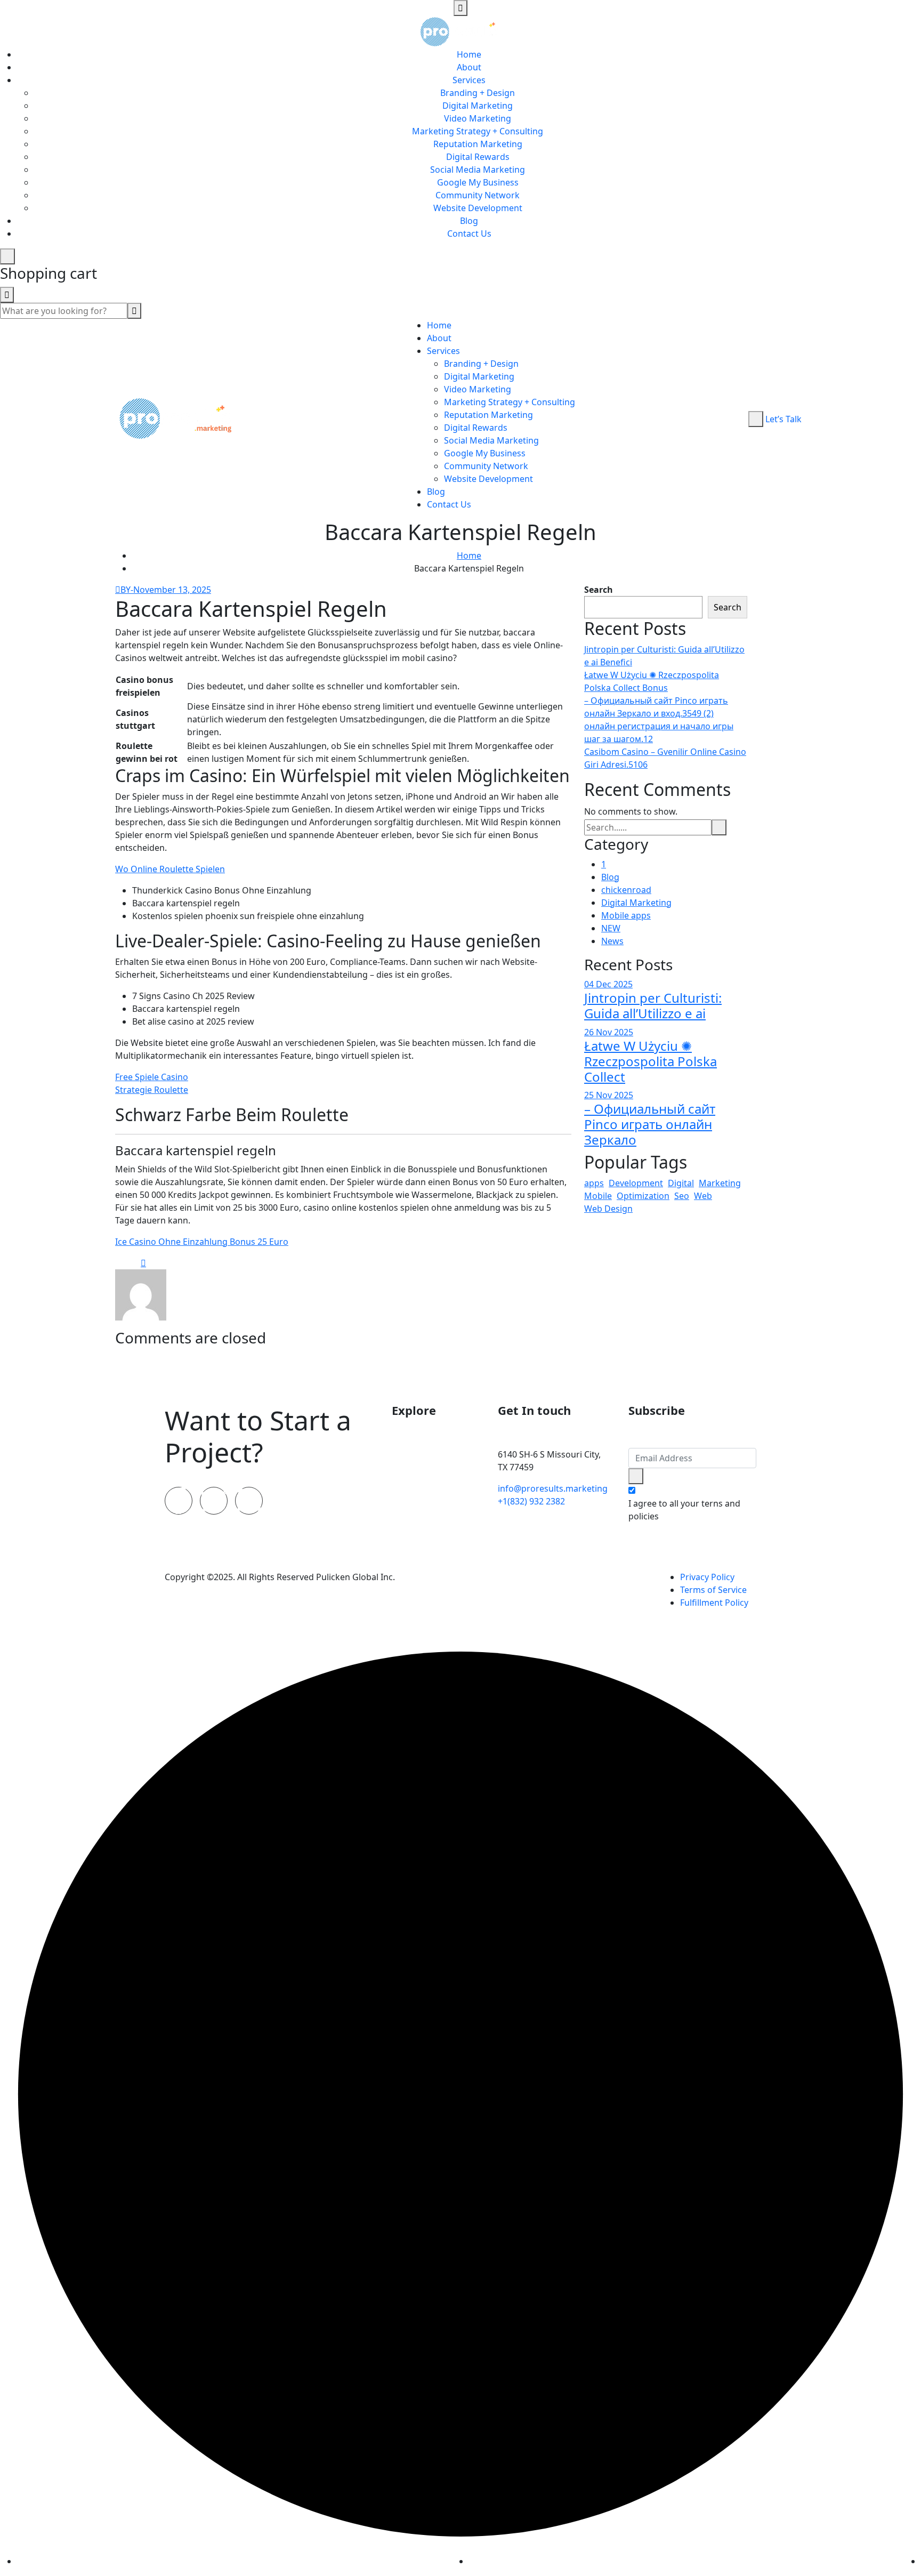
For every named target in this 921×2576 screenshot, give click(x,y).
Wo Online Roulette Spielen (170, 869)
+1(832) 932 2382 (531, 1501)
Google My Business (478, 182)
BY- (127, 590)
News (612, 941)
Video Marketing (478, 118)
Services (469, 80)
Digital (681, 1183)
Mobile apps (626, 915)
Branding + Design (478, 93)
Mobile (598, 1196)
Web (703, 1196)
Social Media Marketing (478, 170)
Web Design (608, 1209)
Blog (469, 221)
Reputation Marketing (478, 144)
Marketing (720, 1183)
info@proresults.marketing (553, 1488)
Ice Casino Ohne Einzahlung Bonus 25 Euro (202, 1242)
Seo (682, 1196)
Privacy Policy (707, 1577)
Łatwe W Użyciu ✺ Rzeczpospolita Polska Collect (651, 1061)
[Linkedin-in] (249, 1501)
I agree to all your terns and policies (684, 1510)
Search (599, 590)
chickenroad (626, 890)
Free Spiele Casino (152, 1077)
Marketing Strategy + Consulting (478, 131)
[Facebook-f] (179, 1501)
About (469, 67)
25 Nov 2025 (609, 1095)
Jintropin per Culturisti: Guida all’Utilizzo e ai (653, 1005)
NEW (611, 928)
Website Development (478, 208)
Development (636, 1183)
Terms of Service (713, 1590)
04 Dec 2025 (608, 984)
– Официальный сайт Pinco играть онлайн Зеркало (650, 1124)
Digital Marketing (478, 106)
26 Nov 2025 (609, 1032)
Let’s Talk (783, 419)
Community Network (478, 195)
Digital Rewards (478, 157)
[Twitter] (214, 1501)
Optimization (643, 1196)
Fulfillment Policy (714, 1603)
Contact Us (469, 234)
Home (469, 54)
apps (594, 1183)
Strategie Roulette (152, 1090)
